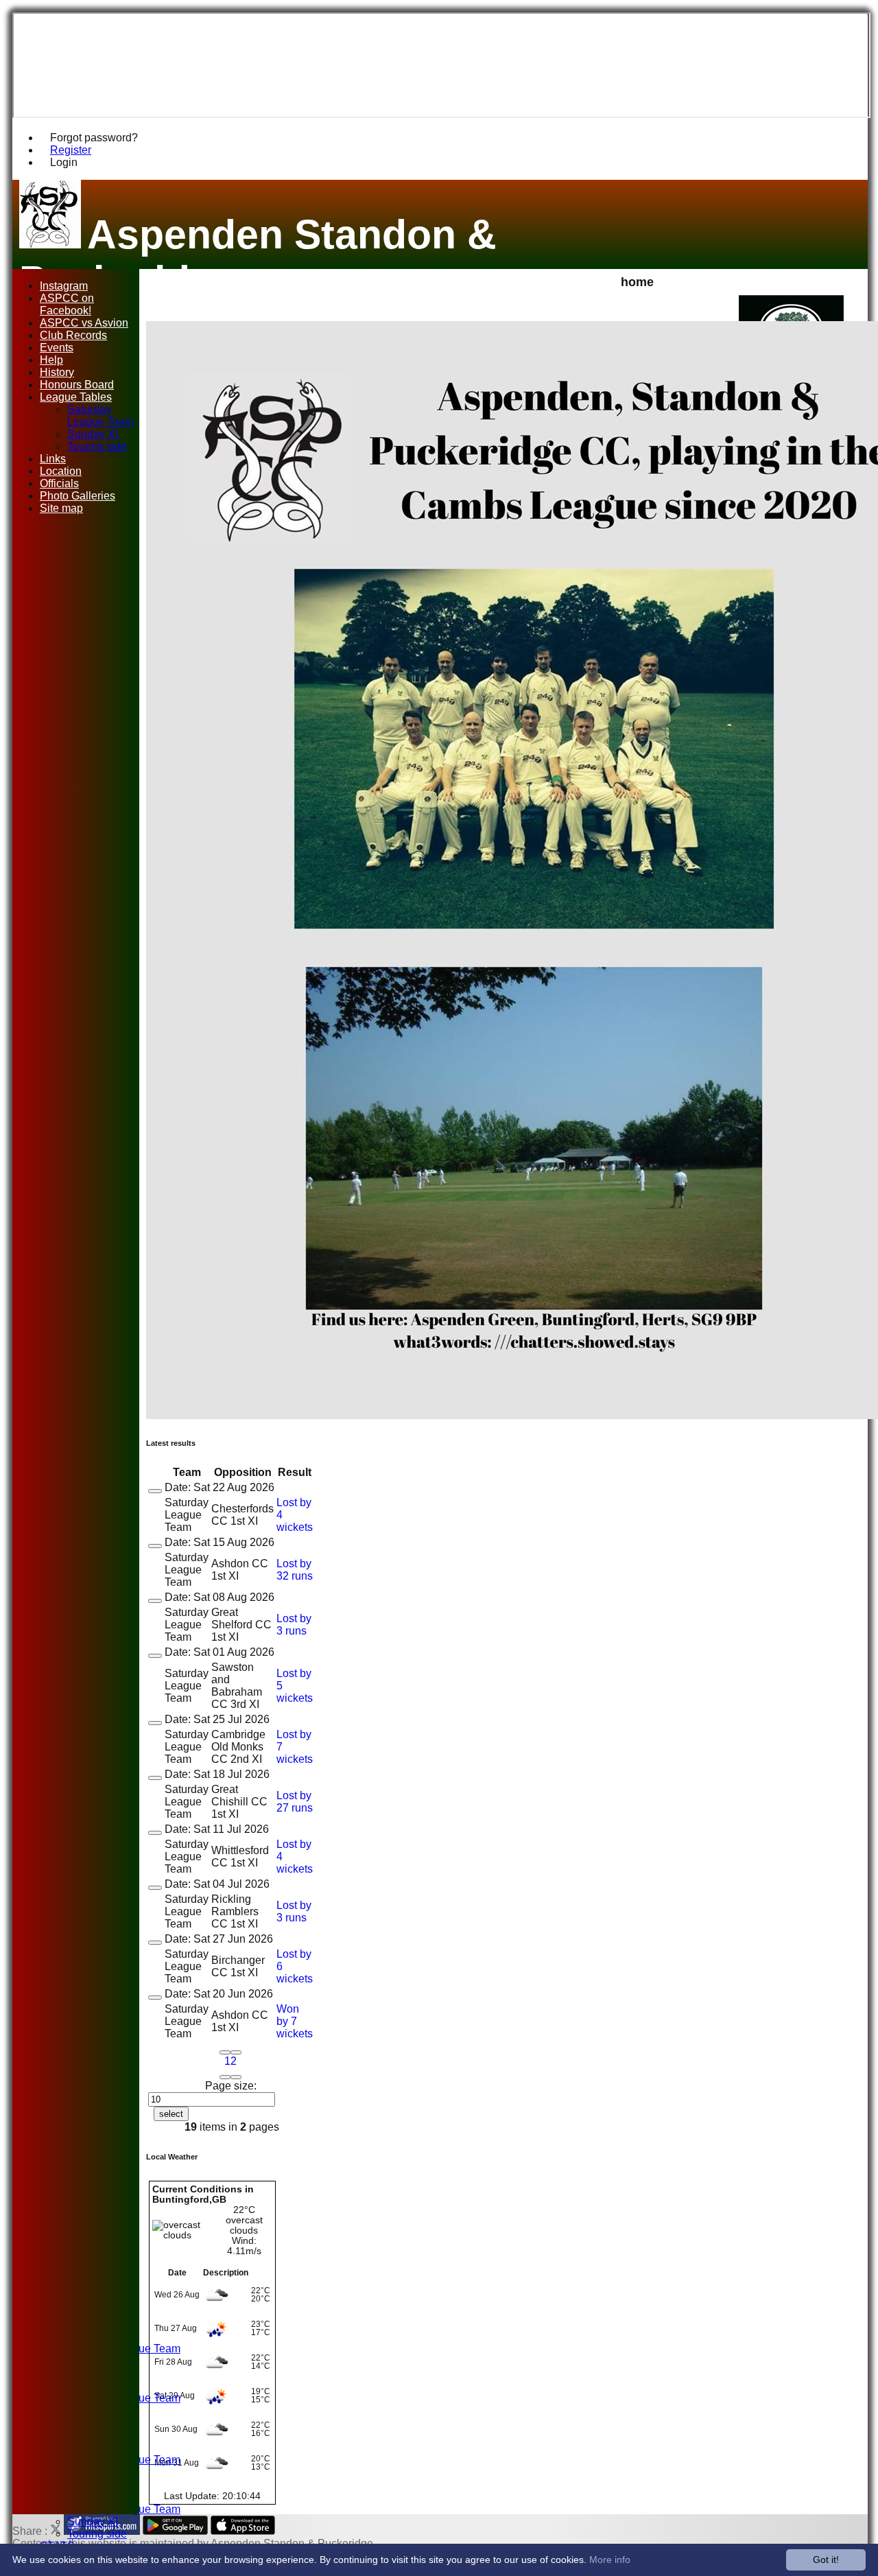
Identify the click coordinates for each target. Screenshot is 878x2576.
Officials (59, 483)
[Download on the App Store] (243, 2531)
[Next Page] (225, 2077)
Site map (61, 508)
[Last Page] (236, 2077)
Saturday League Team (100, 415)
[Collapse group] (155, 1491)
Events (57, 348)
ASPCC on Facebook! (67, 304)
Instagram (64, 286)
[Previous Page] (236, 2052)
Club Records (73, 335)
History (57, 372)
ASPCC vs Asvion (84, 323)
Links (53, 459)
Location (61, 471)
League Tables (76, 397)
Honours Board (77, 385)
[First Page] (225, 2052)
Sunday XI (93, 2521)
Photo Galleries (78, 496)
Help (51, 360)
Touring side (97, 2534)
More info (610, 2560)
